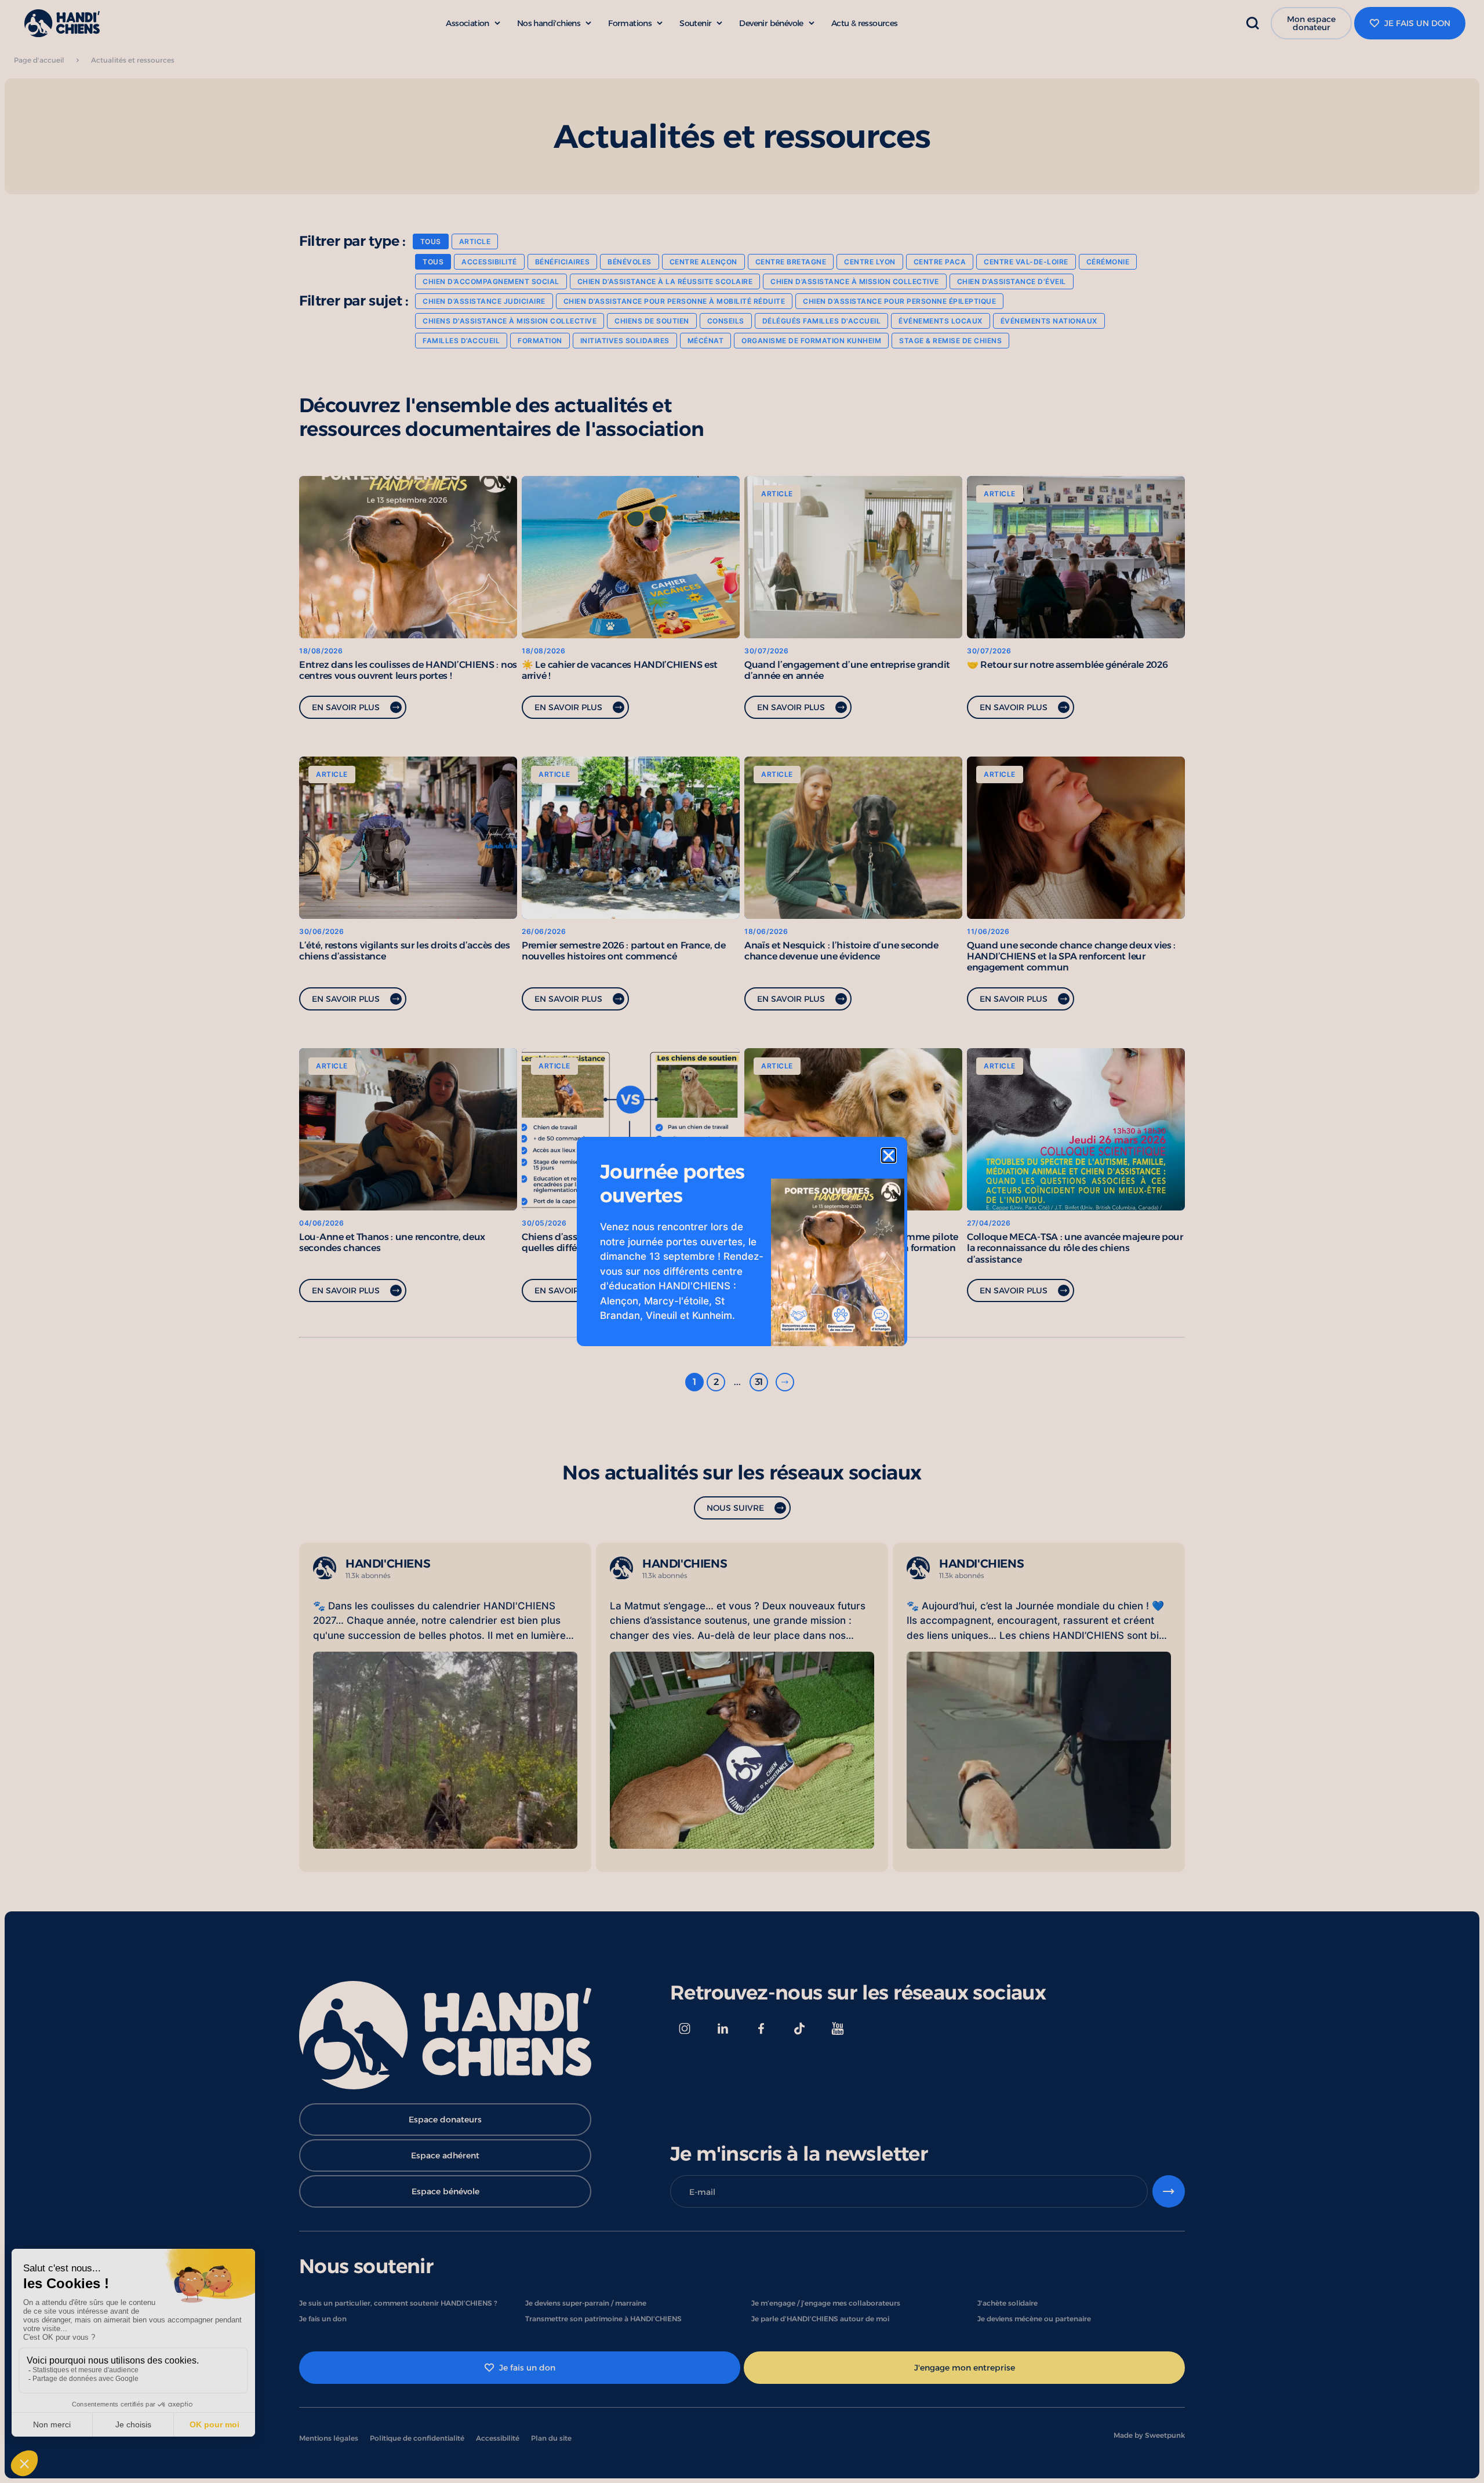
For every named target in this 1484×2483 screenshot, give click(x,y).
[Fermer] (889, 1155)
